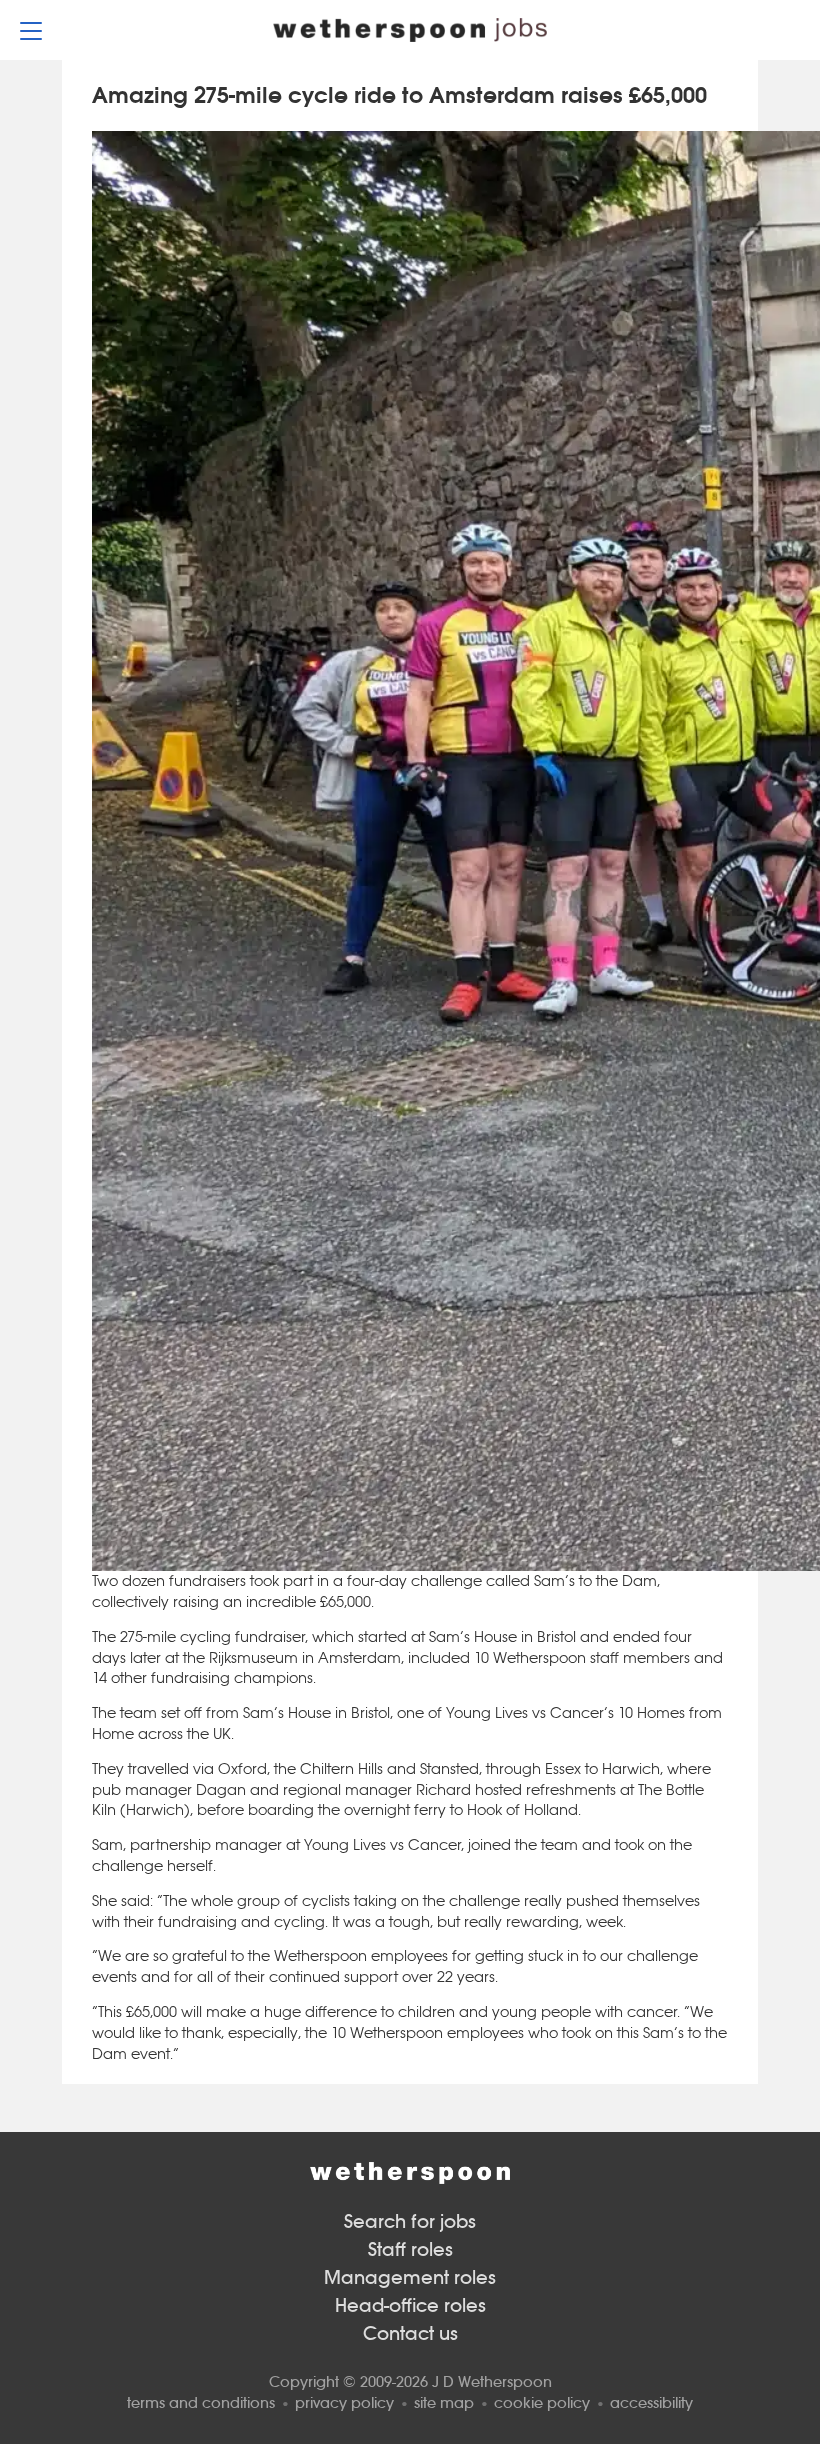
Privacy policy (344, 2402)
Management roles (410, 2277)
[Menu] (31, 30)
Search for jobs (410, 2221)
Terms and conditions (201, 2402)
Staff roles (410, 2249)
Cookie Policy (542, 2402)
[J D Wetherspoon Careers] (410, 30)
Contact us (410, 2333)
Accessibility (651, 2402)
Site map (444, 2402)
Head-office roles (410, 2305)
